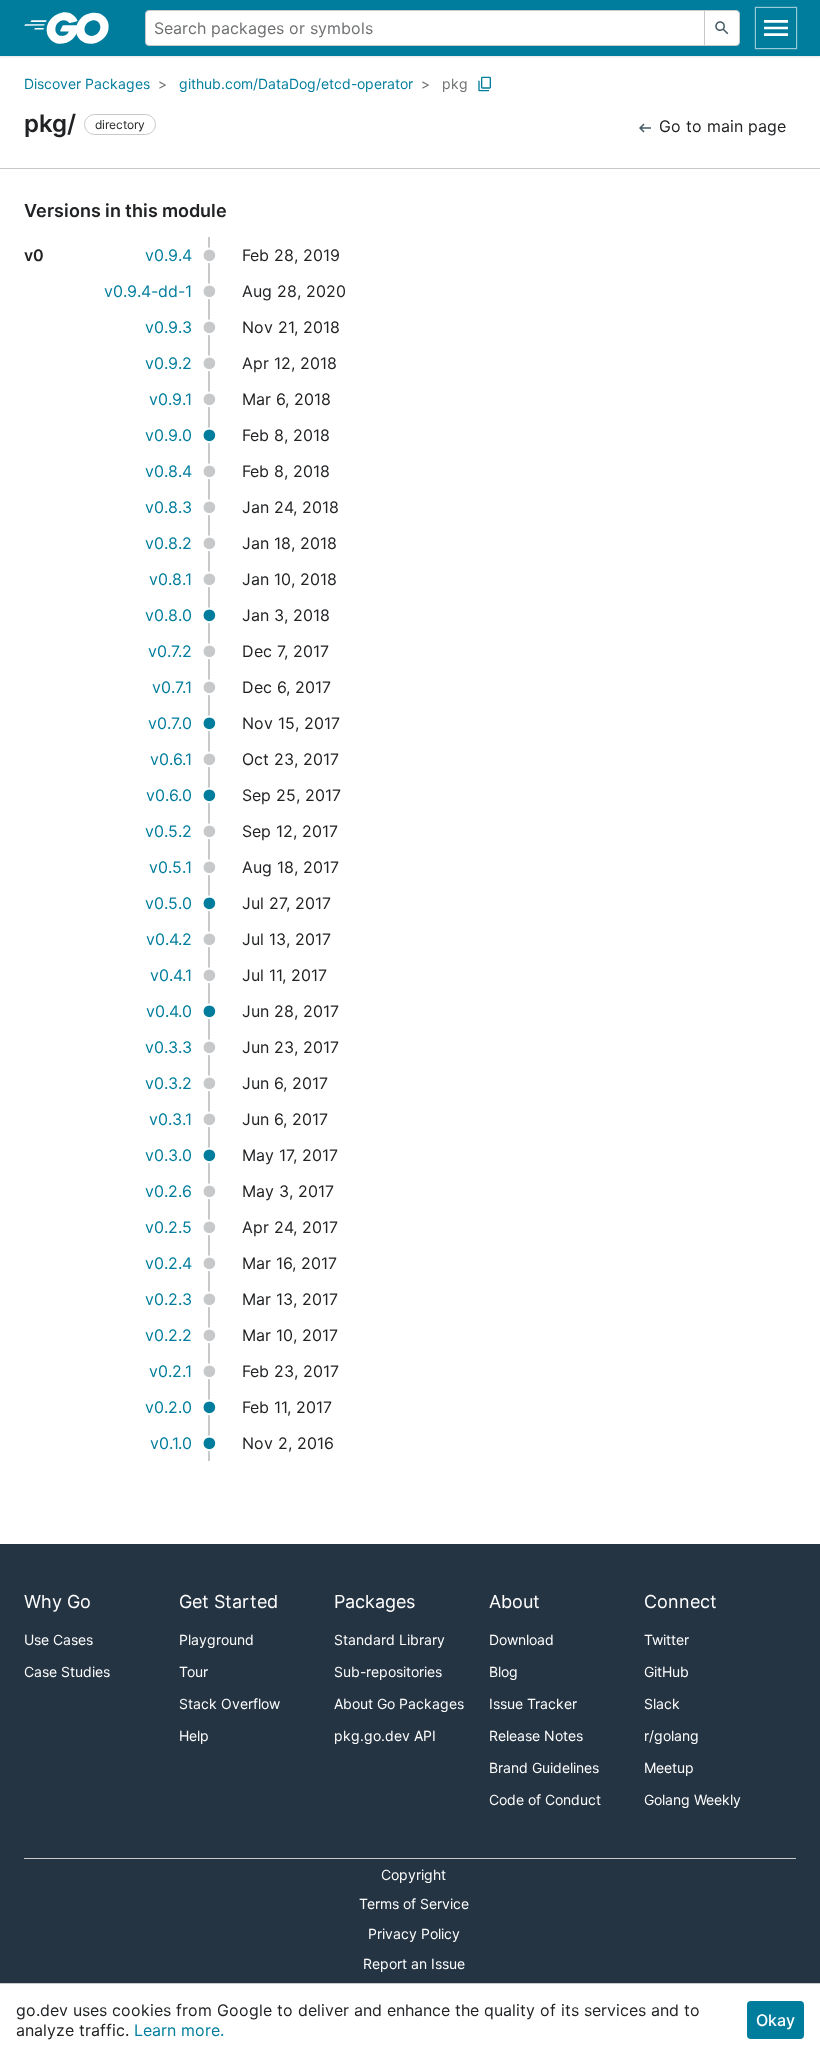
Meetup (669, 1767)
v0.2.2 (168, 1335)
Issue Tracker (533, 1703)
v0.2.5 (168, 1227)
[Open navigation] (776, 28)
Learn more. (179, 2030)
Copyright (413, 1874)
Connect (680, 1601)
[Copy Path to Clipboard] (485, 84)
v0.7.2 (170, 651)
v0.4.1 (171, 975)
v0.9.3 (168, 327)
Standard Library (389, 1639)
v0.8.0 (168, 615)
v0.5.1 (170, 867)
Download (521, 1639)
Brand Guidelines (544, 1767)
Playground (216, 1639)
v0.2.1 (170, 1371)
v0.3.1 (170, 1119)
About (514, 1601)
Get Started (228, 1601)
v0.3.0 (168, 1155)
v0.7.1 (172, 687)
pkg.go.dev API (385, 1735)
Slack (662, 1703)
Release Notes (536, 1735)
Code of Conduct (545, 1799)
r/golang (671, 1735)
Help (194, 1735)
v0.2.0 (168, 1407)
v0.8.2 (168, 543)
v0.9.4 (168, 255)
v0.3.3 (168, 1047)
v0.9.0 (168, 435)
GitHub (666, 1671)
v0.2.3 (168, 1299)
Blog (503, 1671)
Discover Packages (87, 83)
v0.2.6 (168, 1191)
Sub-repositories (388, 1671)
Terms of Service (414, 1903)
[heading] (84, 28)
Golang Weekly (692, 1799)
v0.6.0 (169, 795)
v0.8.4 (168, 471)
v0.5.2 (168, 831)
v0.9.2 (168, 363)
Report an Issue (414, 1963)
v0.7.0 (170, 723)
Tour (193, 1671)
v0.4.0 (169, 1011)
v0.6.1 (171, 759)
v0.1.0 (171, 1443)
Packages (374, 1601)
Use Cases (58, 1639)
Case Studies (67, 1671)
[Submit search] (722, 28)
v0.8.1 (170, 579)
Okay (775, 2020)
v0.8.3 (168, 507)
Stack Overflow (229, 1703)
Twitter (666, 1639)
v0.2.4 (168, 1263)
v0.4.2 (169, 939)
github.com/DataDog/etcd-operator (296, 83)
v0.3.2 (168, 1083)
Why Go (57, 1601)
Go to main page (720, 126)
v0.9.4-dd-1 (148, 291)
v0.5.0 (168, 903)
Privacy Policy (414, 1933)
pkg (455, 83)
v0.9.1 (170, 399)
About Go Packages (399, 1703)
